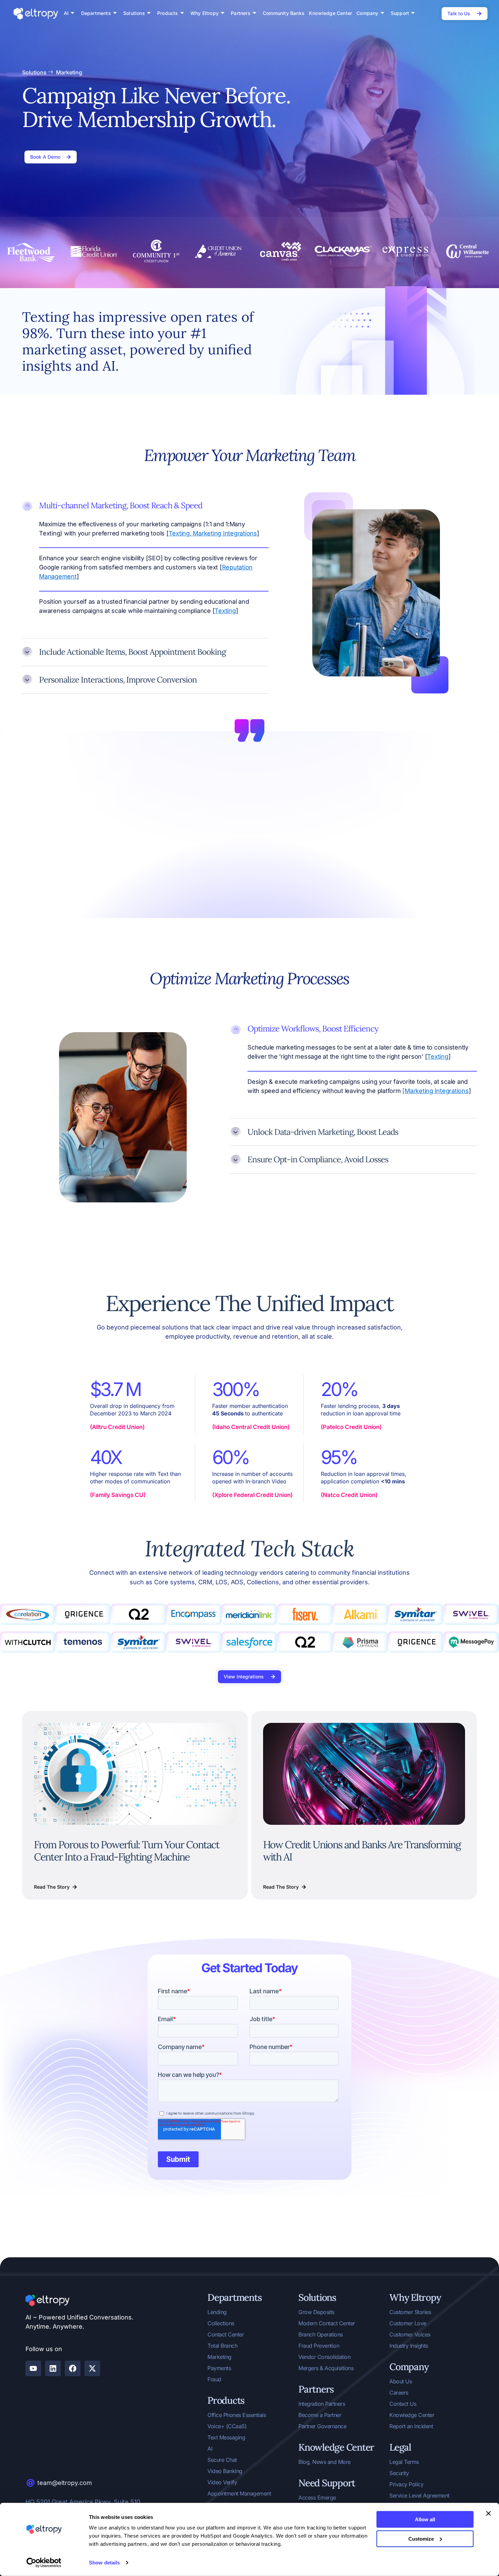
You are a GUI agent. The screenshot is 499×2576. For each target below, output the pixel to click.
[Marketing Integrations (435, 1091)
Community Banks (284, 13)
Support (400, 13)
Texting (225, 611)
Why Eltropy (205, 13)
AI (66, 13)
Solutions (134, 13)
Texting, (181, 533)
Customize (421, 2538)
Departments (96, 13)
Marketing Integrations (225, 533)
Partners (241, 13)
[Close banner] (488, 2513)
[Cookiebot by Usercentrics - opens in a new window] (44, 2563)
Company (367, 13)
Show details (104, 2563)
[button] (80, 797)
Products (168, 13)
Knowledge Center (330, 13)
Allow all (425, 2519)
